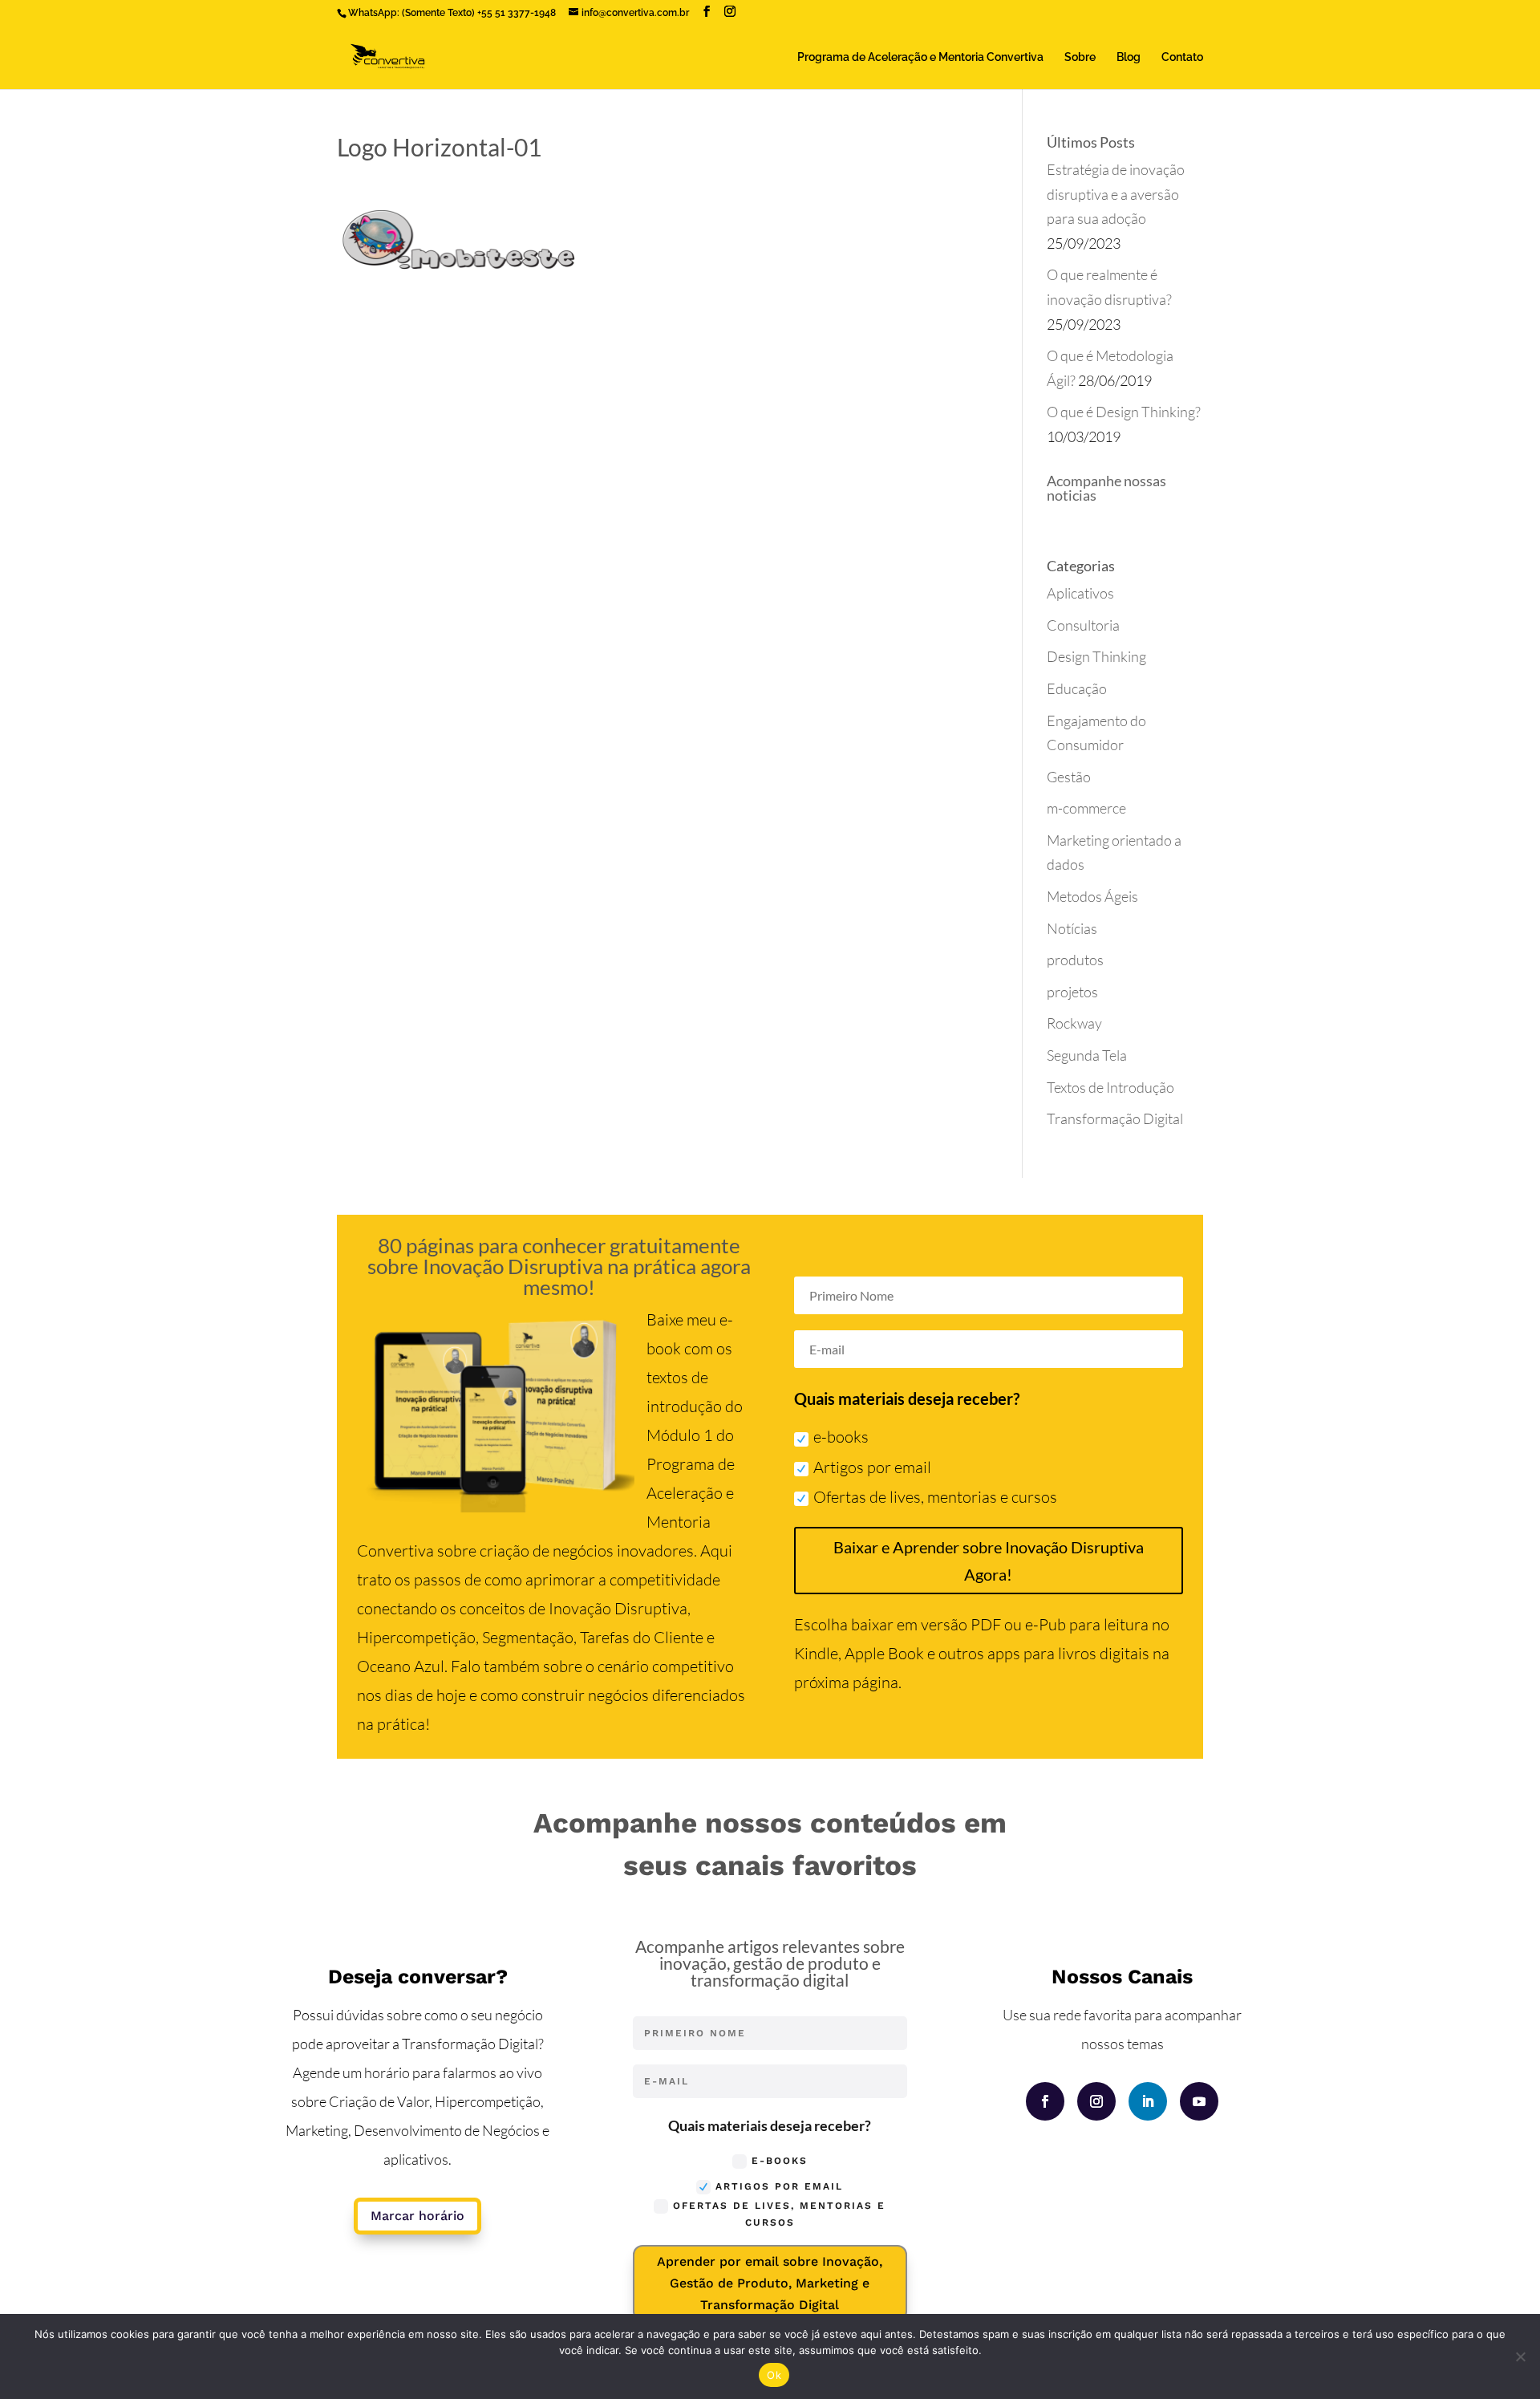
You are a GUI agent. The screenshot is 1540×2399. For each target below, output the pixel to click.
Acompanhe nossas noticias (1106, 488)
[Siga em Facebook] (1045, 2101)
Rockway (1074, 1023)
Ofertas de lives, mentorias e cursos (935, 1497)
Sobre (1080, 57)
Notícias (1072, 928)
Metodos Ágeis (1092, 896)
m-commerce (1086, 808)
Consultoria (1083, 625)
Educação (1077, 688)
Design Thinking (1096, 656)
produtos (1075, 960)
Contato (1182, 57)
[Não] (1520, 2356)
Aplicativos (1080, 593)
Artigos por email (872, 1467)
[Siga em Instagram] (1096, 2101)
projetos (1072, 992)
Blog (1129, 57)
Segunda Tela (1087, 1055)
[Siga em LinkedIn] (1148, 2101)
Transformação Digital (1115, 1118)
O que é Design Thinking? (1124, 412)
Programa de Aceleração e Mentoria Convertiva (920, 57)
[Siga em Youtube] (1199, 2101)
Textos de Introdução (1110, 1087)
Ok (774, 2375)
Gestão (1069, 777)
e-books (841, 1437)
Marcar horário (417, 2216)
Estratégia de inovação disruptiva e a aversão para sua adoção (1116, 194)
